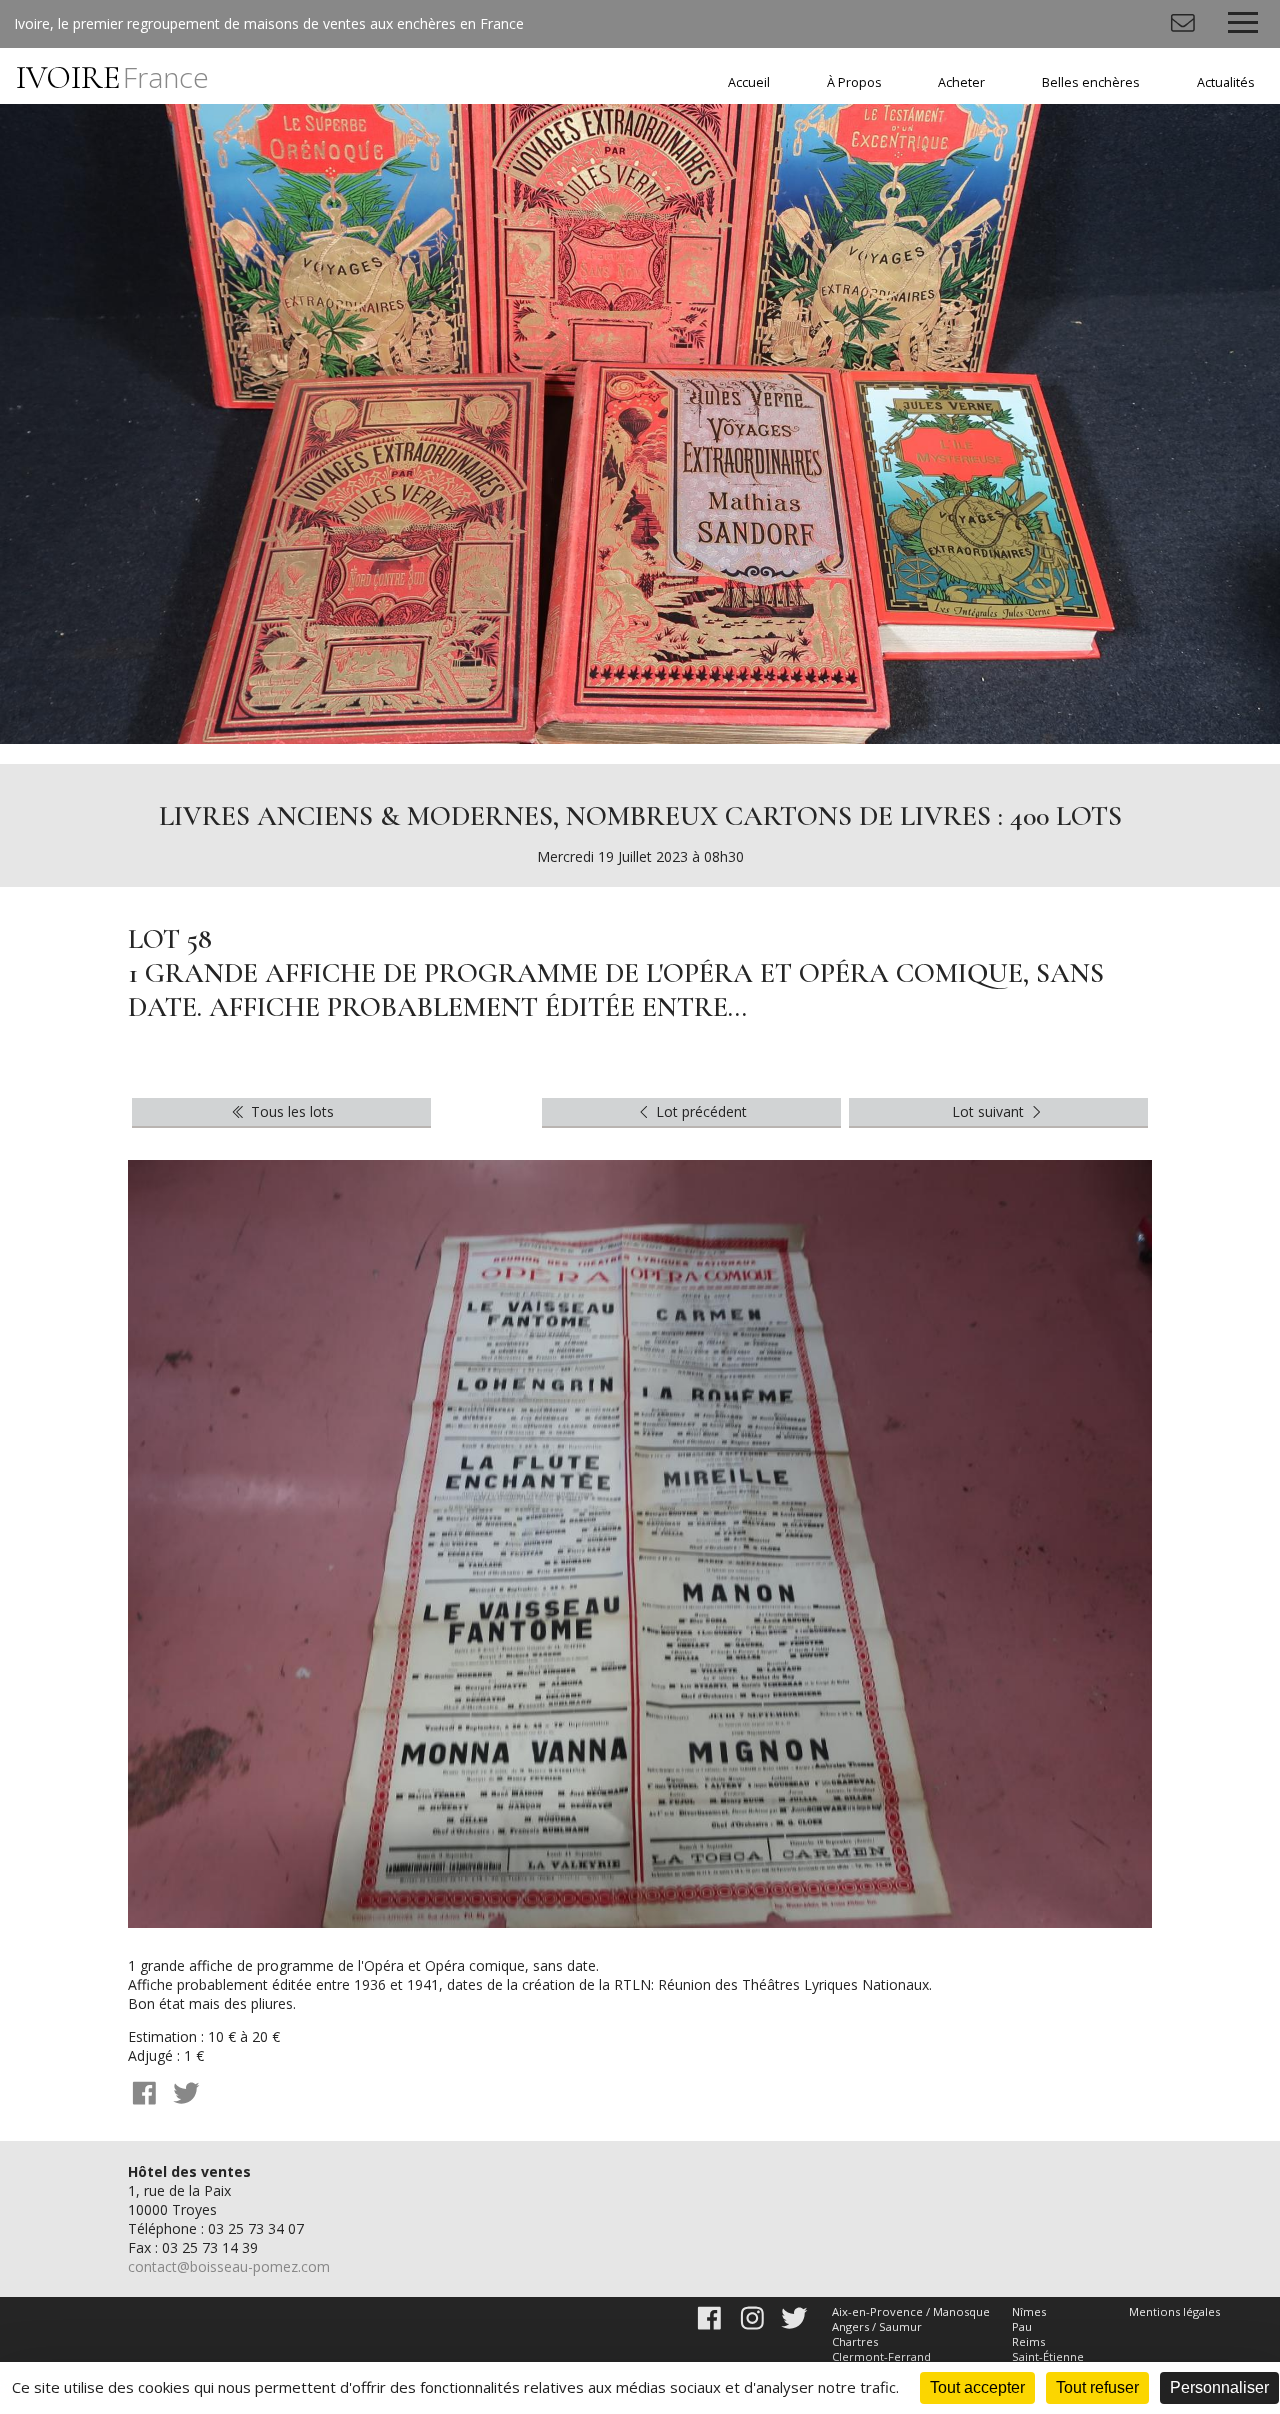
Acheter (961, 82)
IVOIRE (112, 77)
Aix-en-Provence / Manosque (911, 2311)
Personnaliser (1219, 2387)
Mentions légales (1174, 2311)
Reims (1028, 2341)
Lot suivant (990, 1111)
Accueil (749, 82)
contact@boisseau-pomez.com (229, 2266)
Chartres (855, 2341)
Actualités (1226, 82)
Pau (1022, 2326)
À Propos (854, 82)
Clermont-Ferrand (881, 2356)
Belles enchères (1091, 82)
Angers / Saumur (877, 2326)
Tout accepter (977, 2387)
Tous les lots (290, 1111)
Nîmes (1029, 2311)
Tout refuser (1097, 2387)
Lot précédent (699, 1111)
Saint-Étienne (1048, 2356)
